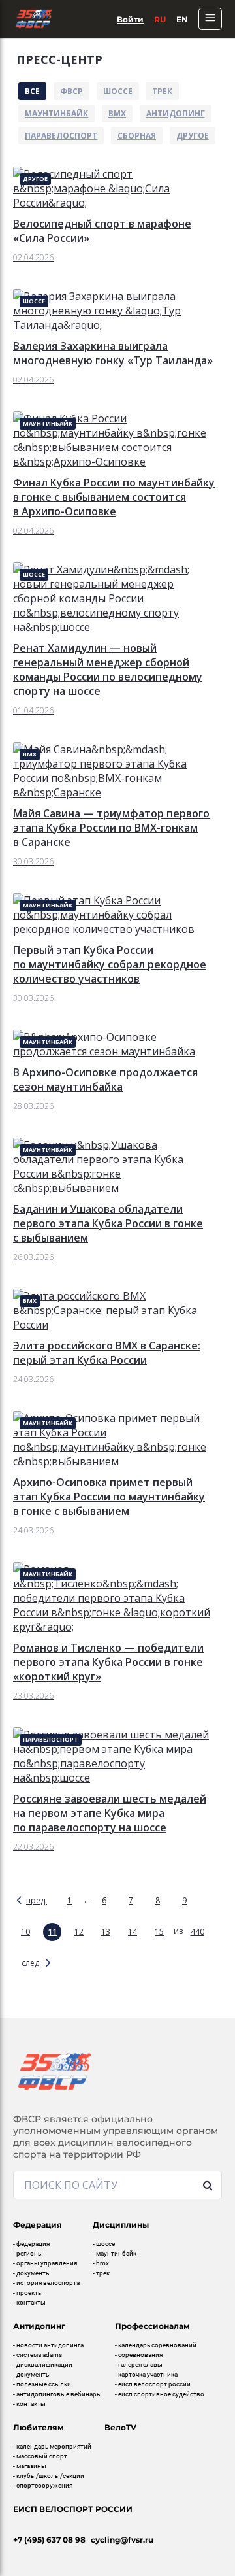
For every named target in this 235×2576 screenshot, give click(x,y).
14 (133, 1932)
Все (32, 91)
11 (52, 1932)
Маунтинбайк (56, 113)
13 (106, 1932)
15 (159, 1932)
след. (31, 1963)
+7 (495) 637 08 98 (49, 2540)
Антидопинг (176, 113)
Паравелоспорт (61, 136)
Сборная (137, 136)
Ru (160, 19)
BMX (117, 113)
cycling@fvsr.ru (122, 2540)
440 (197, 1932)
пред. (37, 1900)
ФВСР (71, 91)
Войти (130, 19)
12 (79, 1932)
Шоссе (118, 91)
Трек (162, 91)
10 (25, 1932)
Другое (193, 136)
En (182, 19)
